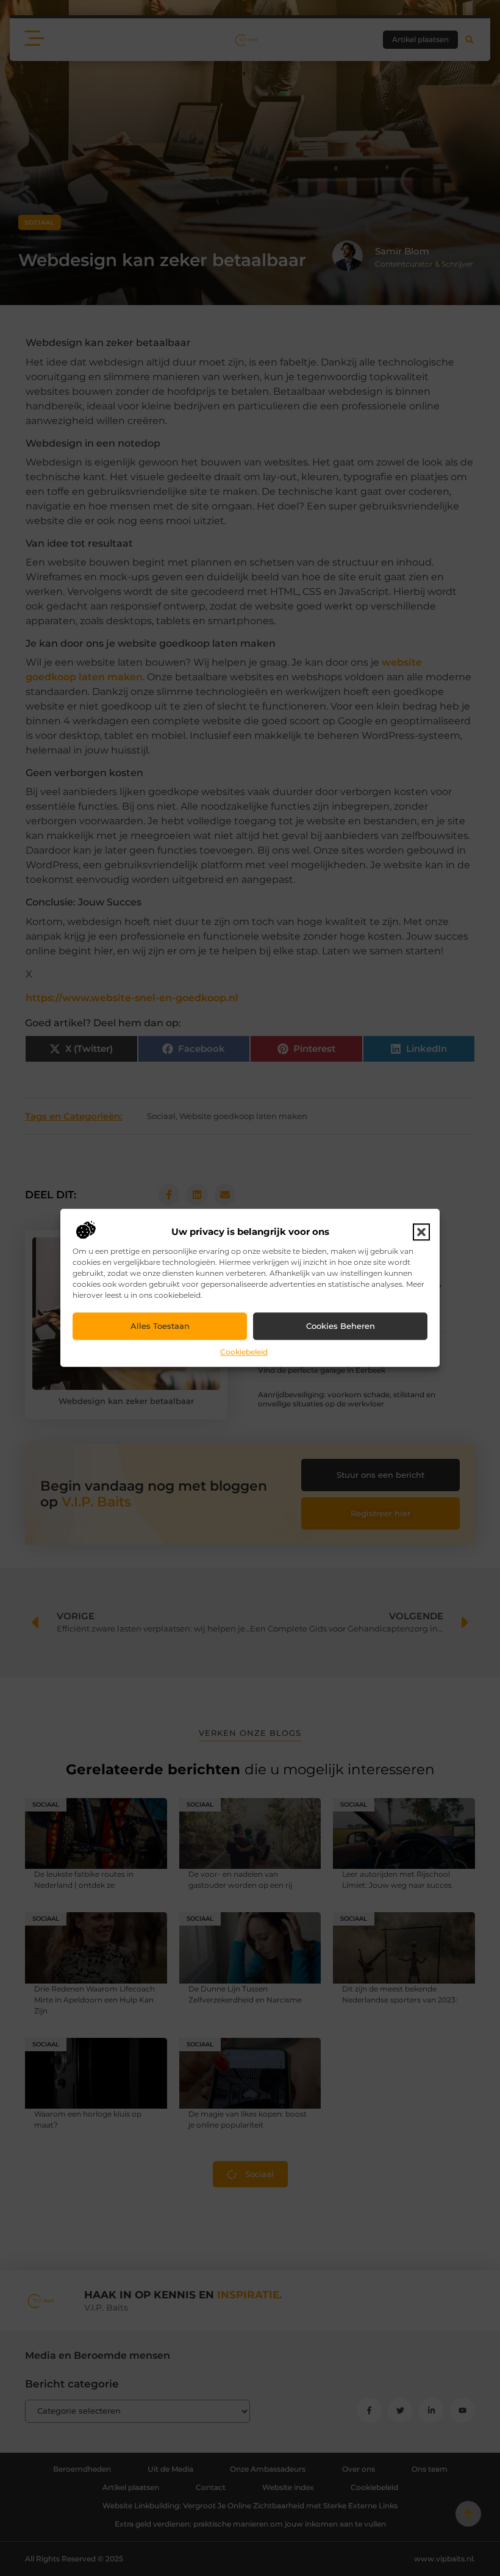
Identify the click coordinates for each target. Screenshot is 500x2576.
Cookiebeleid (244, 1352)
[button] (421, 1232)
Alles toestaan (160, 1326)
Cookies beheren (341, 1326)
